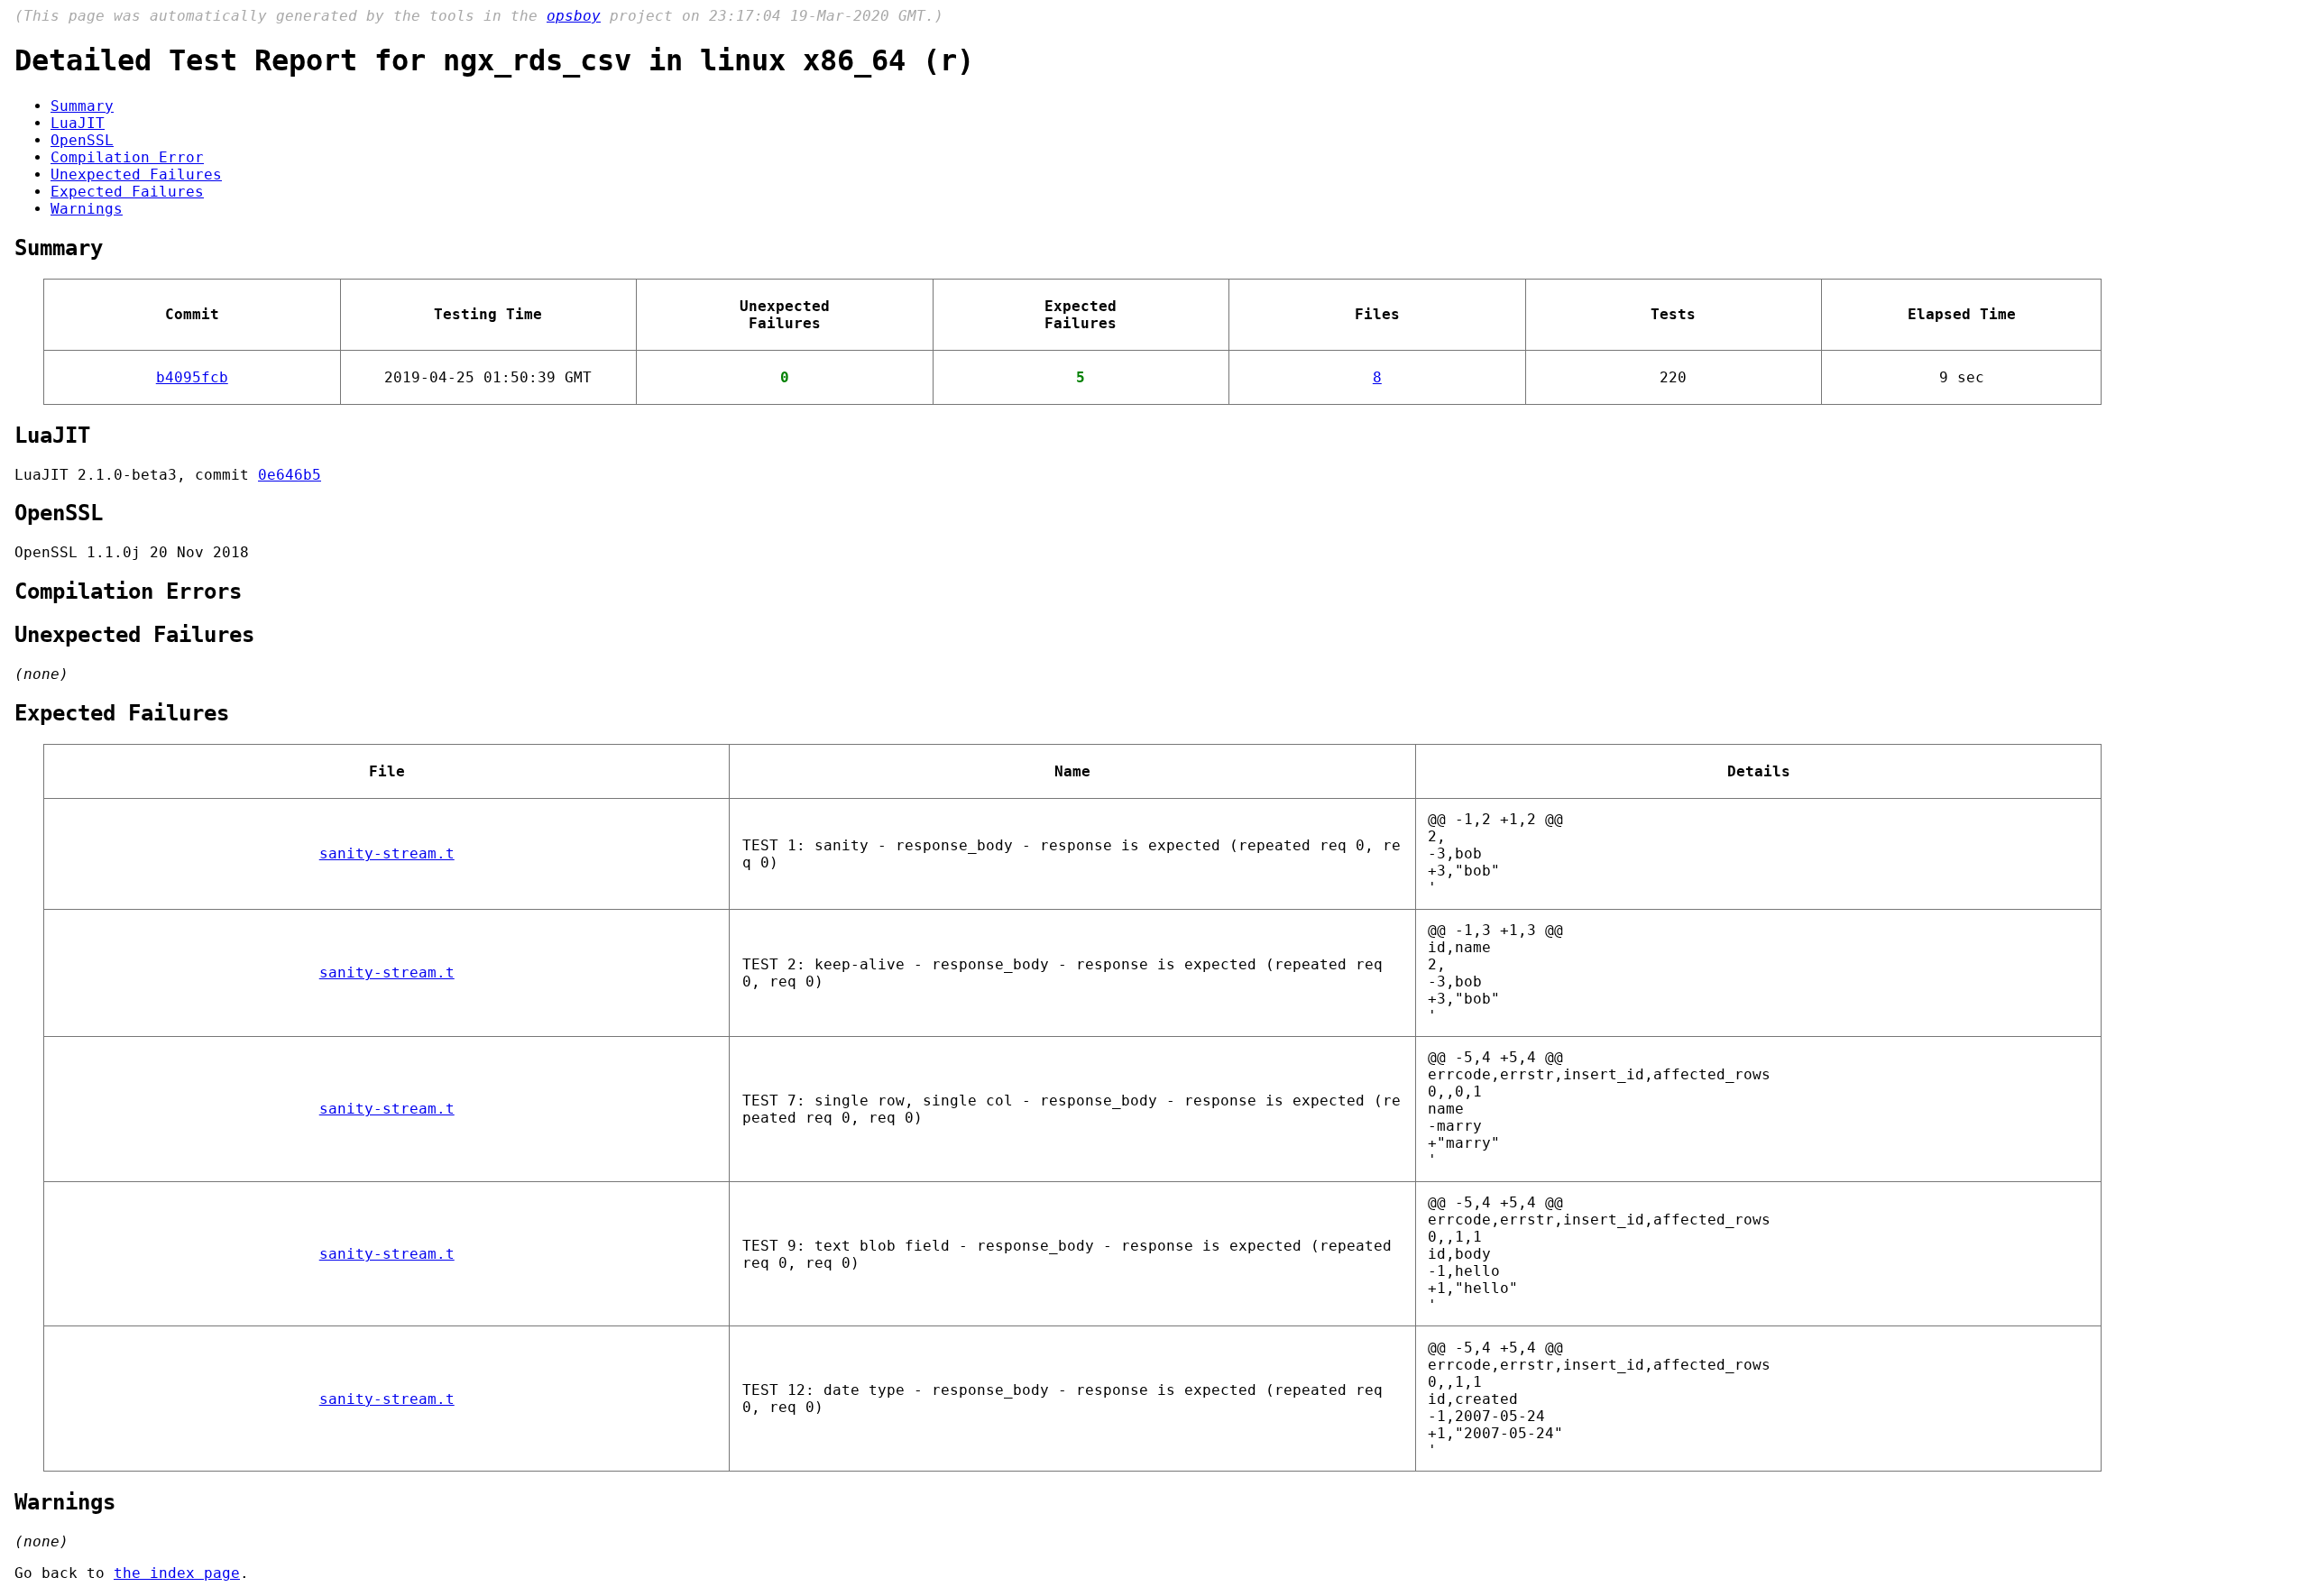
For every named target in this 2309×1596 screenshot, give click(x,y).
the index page (177, 1573)
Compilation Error (127, 157)
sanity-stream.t (387, 853)
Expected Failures (127, 192)
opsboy (574, 16)
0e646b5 (290, 475)
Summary (82, 106)
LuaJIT (78, 123)
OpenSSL (82, 140)
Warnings (87, 209)
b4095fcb (192, 377)
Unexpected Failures (136, 174)
